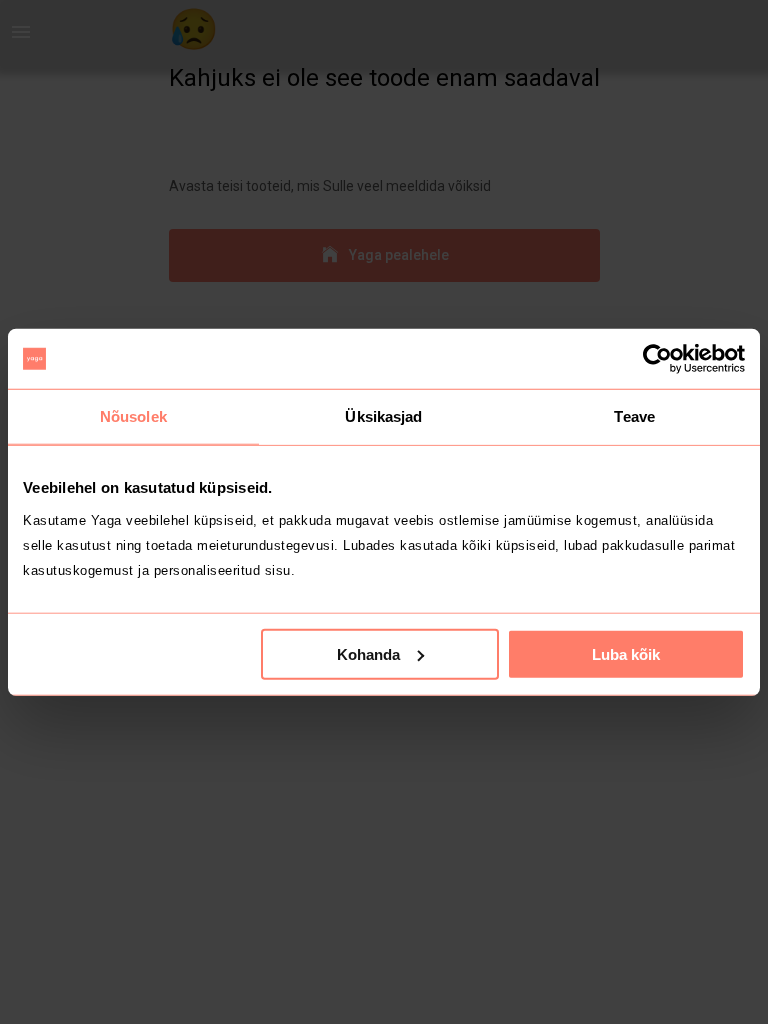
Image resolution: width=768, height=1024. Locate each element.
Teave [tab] (634, 416)
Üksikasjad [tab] (383, 416)
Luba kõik (626, 653)
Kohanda (368, 653)
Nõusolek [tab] (133, 416)
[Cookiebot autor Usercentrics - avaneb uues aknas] (657, 359)
